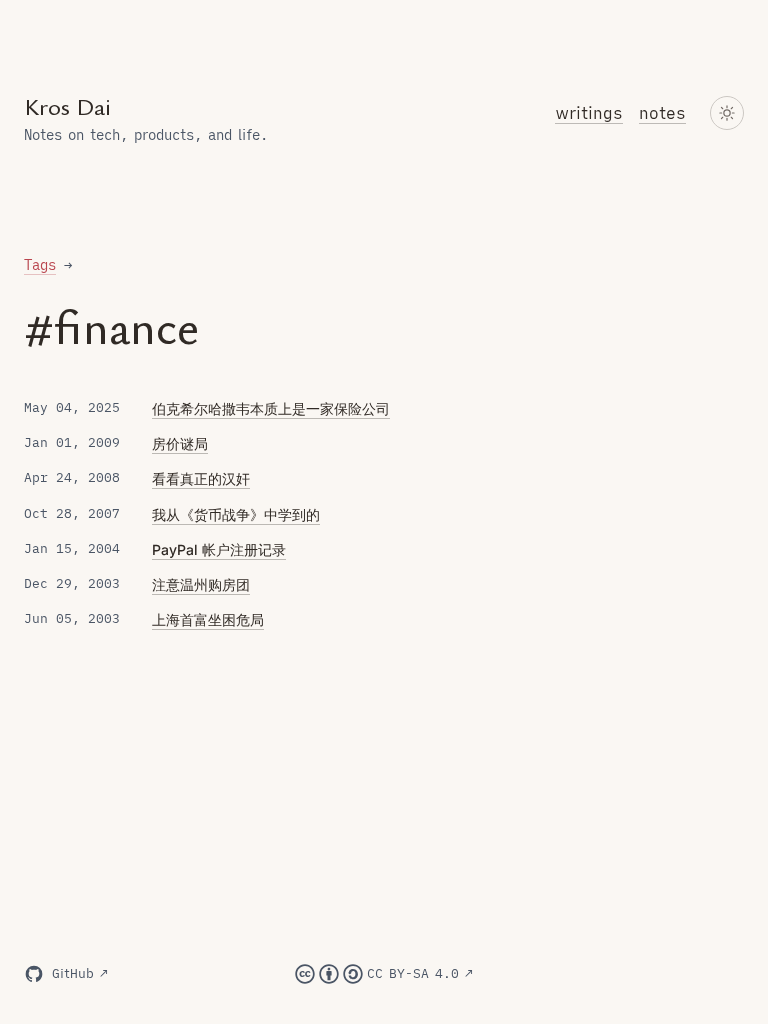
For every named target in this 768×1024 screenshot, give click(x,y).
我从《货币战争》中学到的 (236, 514)
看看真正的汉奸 (201, 478)
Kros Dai (67, 107)
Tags (40, 265)
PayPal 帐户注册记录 (219, 549)
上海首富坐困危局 (208, 619)
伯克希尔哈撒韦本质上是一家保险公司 (271, 408)
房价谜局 (180, 443)
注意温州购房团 (201, 584)
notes (662, 113)
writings (589, 113)
